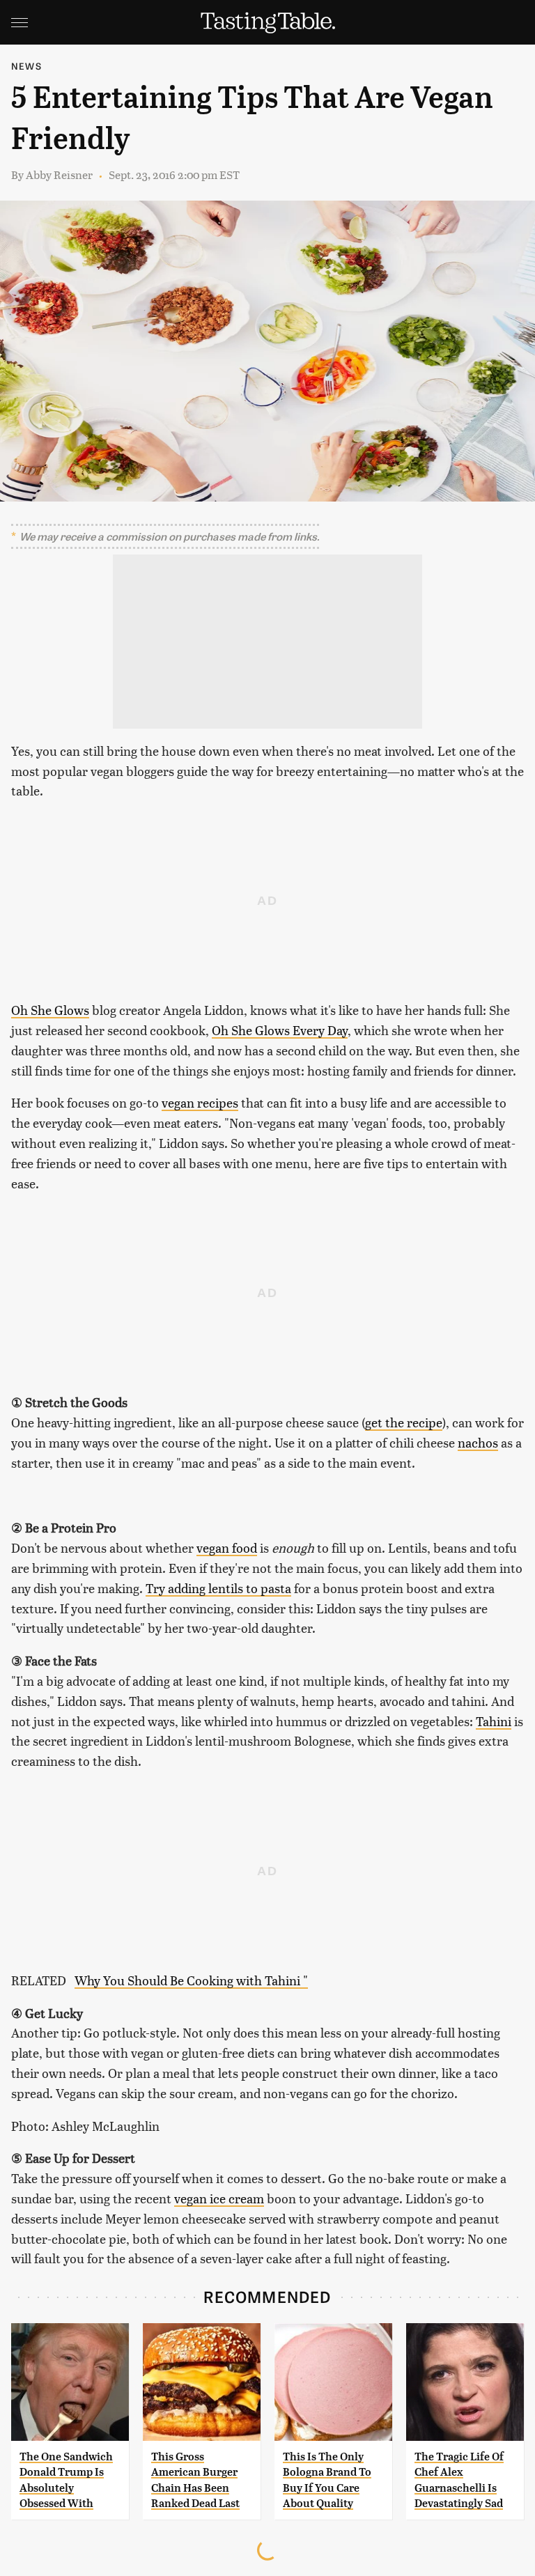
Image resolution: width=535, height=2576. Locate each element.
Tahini (494, 1721)
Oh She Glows (50, 1010)
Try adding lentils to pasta (218, 1588)
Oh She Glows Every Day (280, 1030)
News (26, 66)
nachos (478, 1442)
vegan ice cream (219, 2198)
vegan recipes (200, 1102)
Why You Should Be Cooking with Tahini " (191, 1980)
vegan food (227, 1547)
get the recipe (404, 1422)
